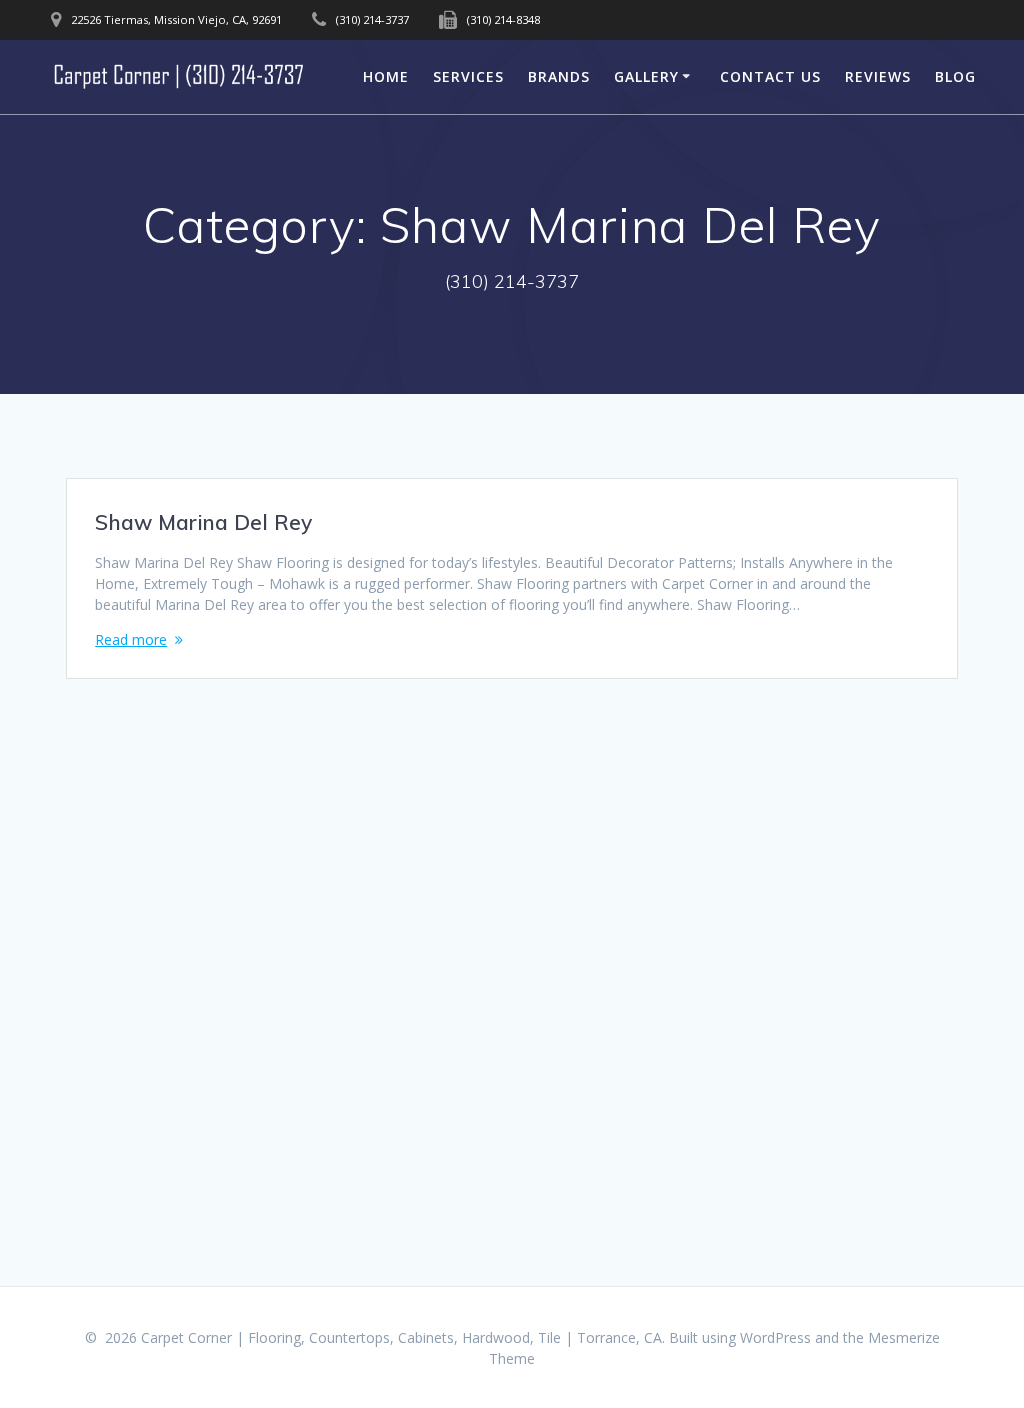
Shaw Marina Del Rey (203, 522)
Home (386, 76)
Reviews (878, 76)
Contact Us (770, 76)
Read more (131, 639)
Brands (559, 76)
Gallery (646, 76)
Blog (955, 76)
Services (468, 76)
